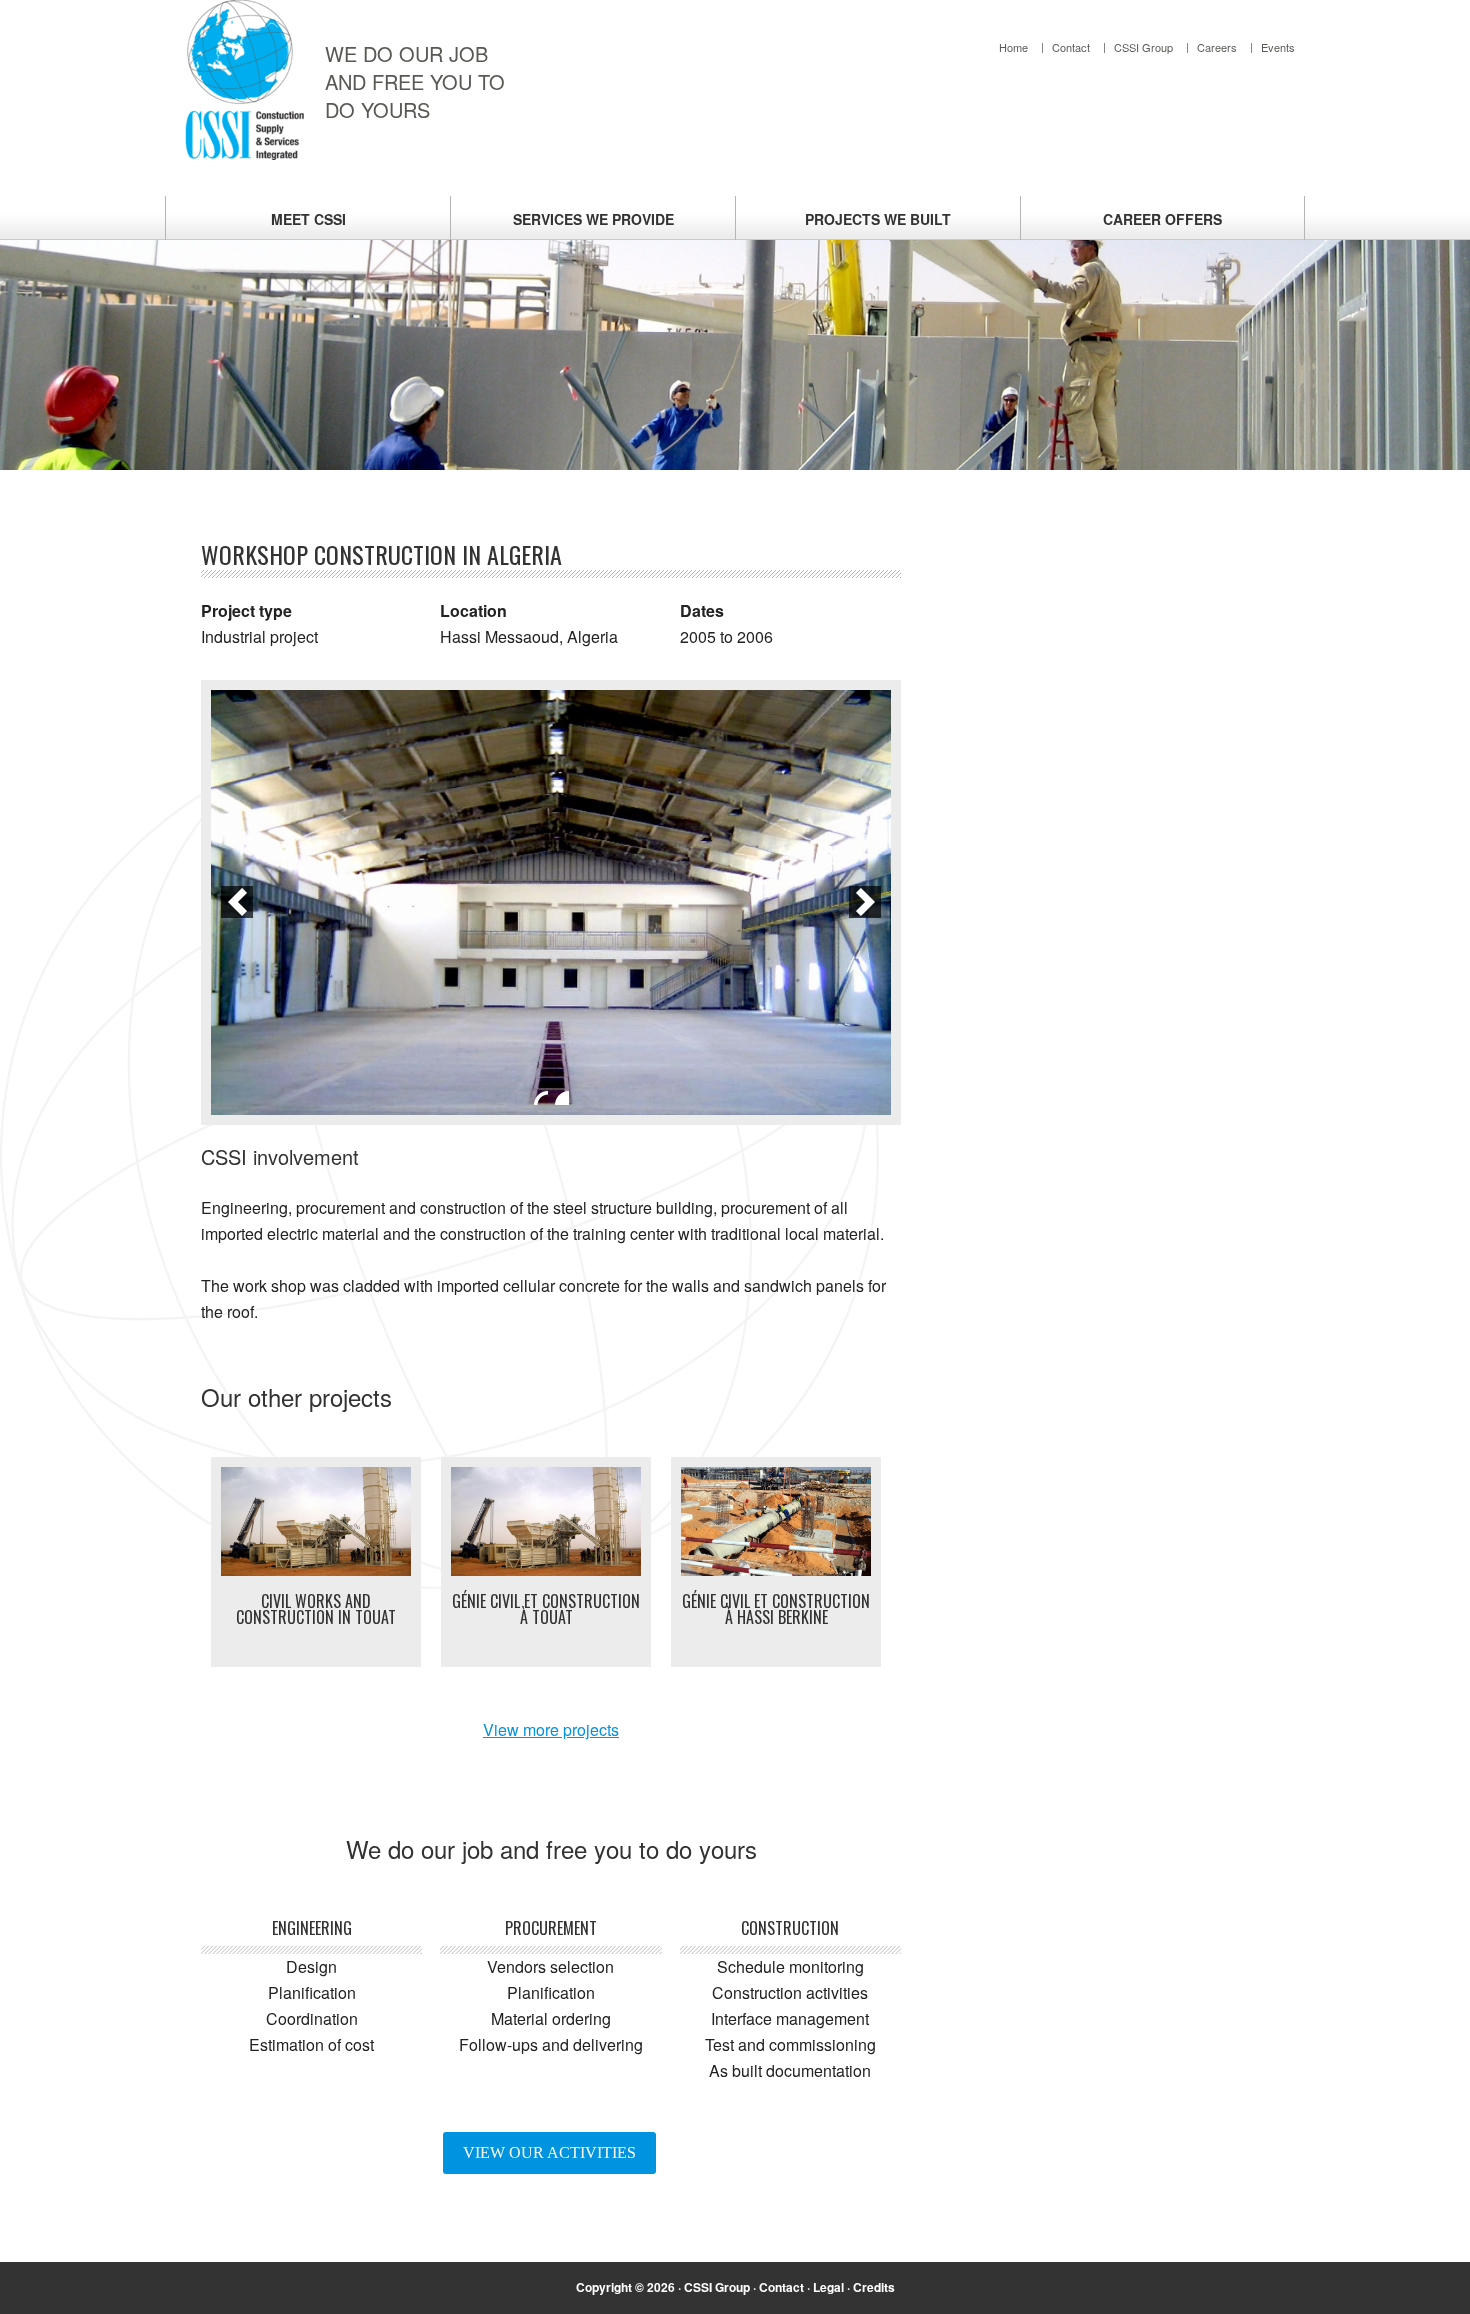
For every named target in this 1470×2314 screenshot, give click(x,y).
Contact (781, 2287)
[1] (541, 1098)
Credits (874, 2287)
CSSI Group (717, 2287)
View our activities (549, 2152)
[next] (865, 902)
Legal (828, 2287)
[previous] (237, 902)
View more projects (551, 1729)
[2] (562, 1098)
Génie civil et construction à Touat (546, 1609)
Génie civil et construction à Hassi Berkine (776, 1609)
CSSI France (245, 80)
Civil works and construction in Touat (316, 1609)
